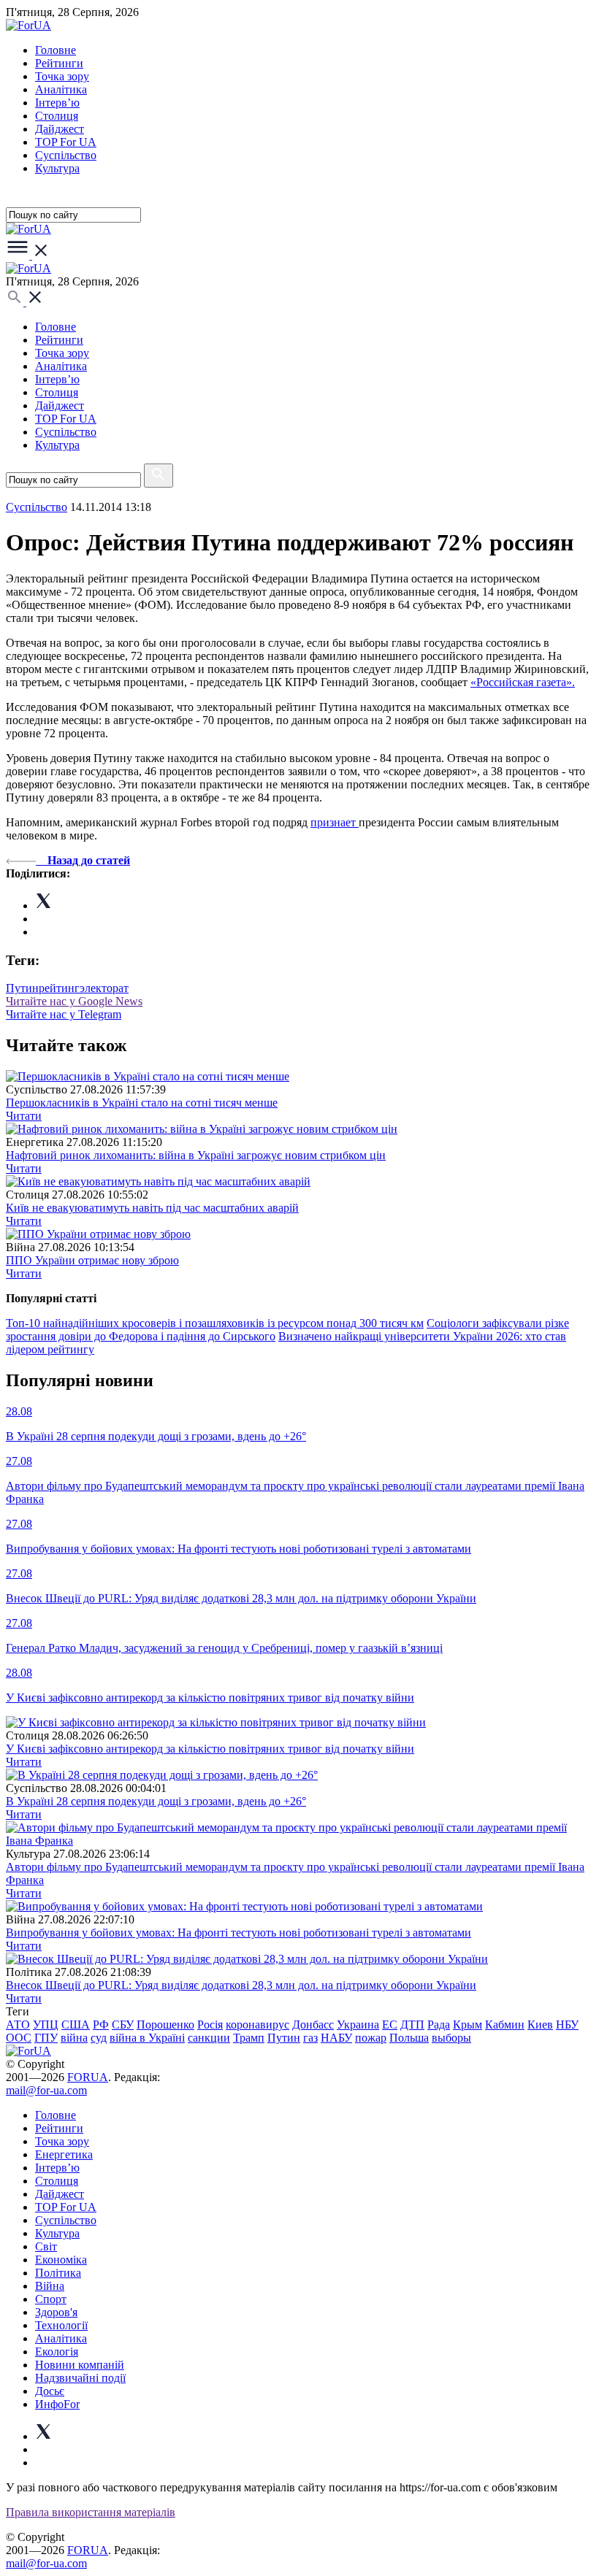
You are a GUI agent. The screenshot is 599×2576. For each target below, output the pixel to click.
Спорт (51, 2299)
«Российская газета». (523, 682)
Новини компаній (80, 2365)
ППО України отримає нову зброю (92, 1260)
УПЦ (46, 2025)
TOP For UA (66, 142)
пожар (371, 2038)
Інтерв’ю (57, 103)
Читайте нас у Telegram (64, 1014)
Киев (540, 2025)
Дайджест (60, 129)
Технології (61, 2325)
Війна (50, 2286)
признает (335, 822)
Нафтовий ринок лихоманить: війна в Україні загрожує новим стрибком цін (196, 1155)
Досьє (50, 2391)
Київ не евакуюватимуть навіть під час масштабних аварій (152, 1208)
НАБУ (336, 2038)
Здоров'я (56, 2312)
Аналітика (61, 89)
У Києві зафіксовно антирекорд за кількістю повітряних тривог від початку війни (210, 1749)
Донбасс (313, 2025)
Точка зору (62, 76)
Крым (468, 2025)
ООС (19, 2038)
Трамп (249, 2038)
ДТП (412, 2025)
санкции (209, 2038)
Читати (24, 1116)
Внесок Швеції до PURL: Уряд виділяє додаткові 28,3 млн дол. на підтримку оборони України (241, 1985)
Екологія (57, 2352)
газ (310, 2038)
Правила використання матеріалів (91, 2512)
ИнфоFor (57, 2404)
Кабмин (505, 2025)
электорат (104, 988)
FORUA (88, 2077)
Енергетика (64, 2154)
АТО (18, 2025)
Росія (210, 2025)
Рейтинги (59, 63)
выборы (451, 2038)
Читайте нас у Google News (74, 1001)
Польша (409, 2038)
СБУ (123, 2025)
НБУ (567, 2025)
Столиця (57, 116)
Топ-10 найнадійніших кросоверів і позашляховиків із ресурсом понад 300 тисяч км (215, 1323)
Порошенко (165, 2025)
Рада (439, 2025)
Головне (56, 50)
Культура (57, 168)
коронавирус (257, 2025)
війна (74, 2038)
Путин (22, 988)
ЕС (390, 2025)
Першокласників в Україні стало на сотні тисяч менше (142, 1103)
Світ (46, 2246)
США (76, 2025)
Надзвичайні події (80, 2378)
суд (99, 2038)
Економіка (61, 2260)
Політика (58, 2273)
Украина (358, 2025)
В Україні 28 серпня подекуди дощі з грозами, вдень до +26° (156, 1801)
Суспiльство (66, 155)
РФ (101, 2025)
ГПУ (46, 2038)
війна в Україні (147, 2038)
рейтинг (59, 988)
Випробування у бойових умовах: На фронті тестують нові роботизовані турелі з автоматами (239, 1933)
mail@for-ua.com (46, 2090)
